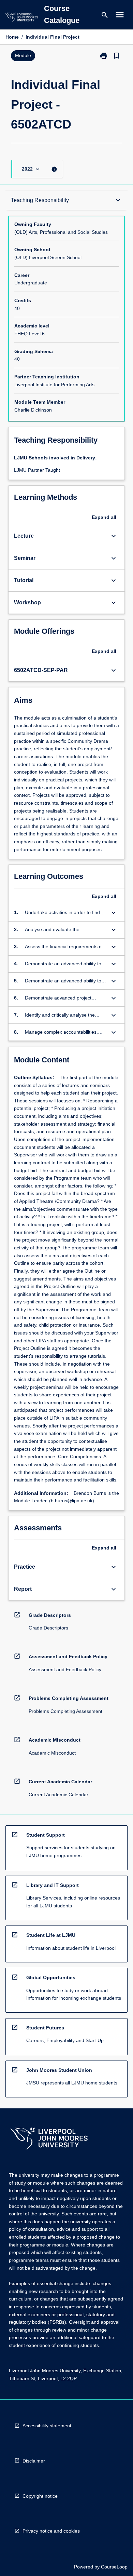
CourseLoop (114, 2567)
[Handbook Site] (49, 2139)
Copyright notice (40, 2496)
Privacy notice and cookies (51, 2531)
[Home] (21, 18)
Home (12, 37)
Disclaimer (34, 2461)
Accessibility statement (47, 2426)
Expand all (104, 517)
